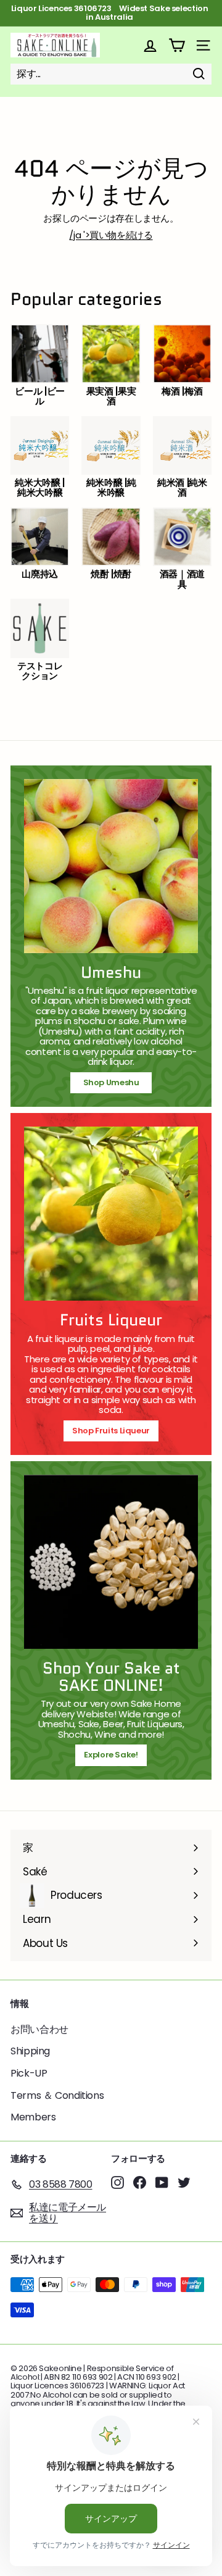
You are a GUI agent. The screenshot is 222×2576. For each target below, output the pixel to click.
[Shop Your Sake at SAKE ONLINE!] (111, 1562)
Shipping (30, 2051)
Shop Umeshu (115, 1082)
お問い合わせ (39, 2029)
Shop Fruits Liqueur (111, 1431)
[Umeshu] (111, 866)
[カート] (177, 45)
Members (33, 2117)
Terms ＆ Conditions (57, 2095)
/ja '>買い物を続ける (111, 235)
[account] (150, 45)
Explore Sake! (111, 1755)
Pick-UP (29, 2073)
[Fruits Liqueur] (111, 1214)
